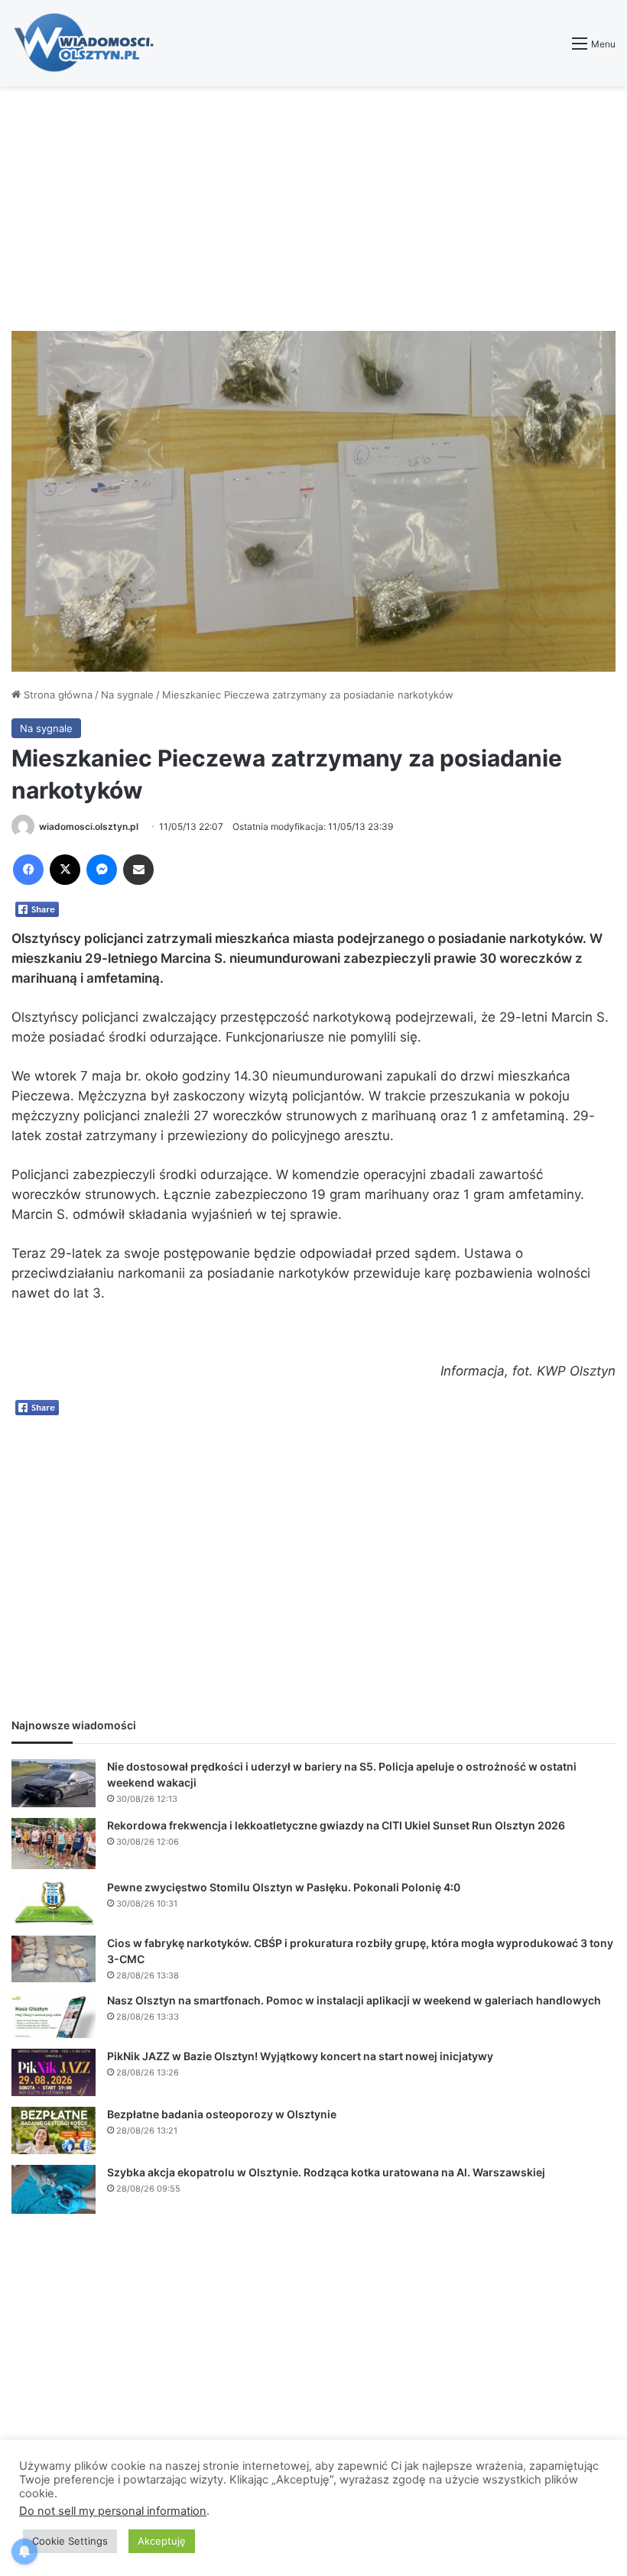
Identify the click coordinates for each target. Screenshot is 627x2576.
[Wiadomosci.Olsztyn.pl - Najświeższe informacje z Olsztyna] (88, 43)
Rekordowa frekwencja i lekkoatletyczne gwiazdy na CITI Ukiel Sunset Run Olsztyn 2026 (336, 1825)
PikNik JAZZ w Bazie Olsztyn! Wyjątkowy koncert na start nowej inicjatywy (300, 2056)
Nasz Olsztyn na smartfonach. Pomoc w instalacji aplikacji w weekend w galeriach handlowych (354, 2000)
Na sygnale (127, 695)
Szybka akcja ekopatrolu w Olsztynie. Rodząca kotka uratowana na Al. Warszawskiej (326, 2172)
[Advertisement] (313, 209)
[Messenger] (102, 870)
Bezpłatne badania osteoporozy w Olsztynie (222, 2114)
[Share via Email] (138, 870)
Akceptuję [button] (162, 2541)
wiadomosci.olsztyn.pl (89, 826)
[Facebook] (28, 870)
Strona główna (57, 695)
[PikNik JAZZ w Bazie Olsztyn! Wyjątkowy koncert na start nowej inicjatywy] (54, 2073)
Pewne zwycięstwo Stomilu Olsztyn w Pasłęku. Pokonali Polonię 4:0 (284, 1887)
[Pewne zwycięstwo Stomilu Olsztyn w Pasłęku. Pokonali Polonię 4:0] (54, 1902)
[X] (65, 870)
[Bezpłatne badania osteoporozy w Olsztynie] (54, 2130)
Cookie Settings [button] (70, 2541)
